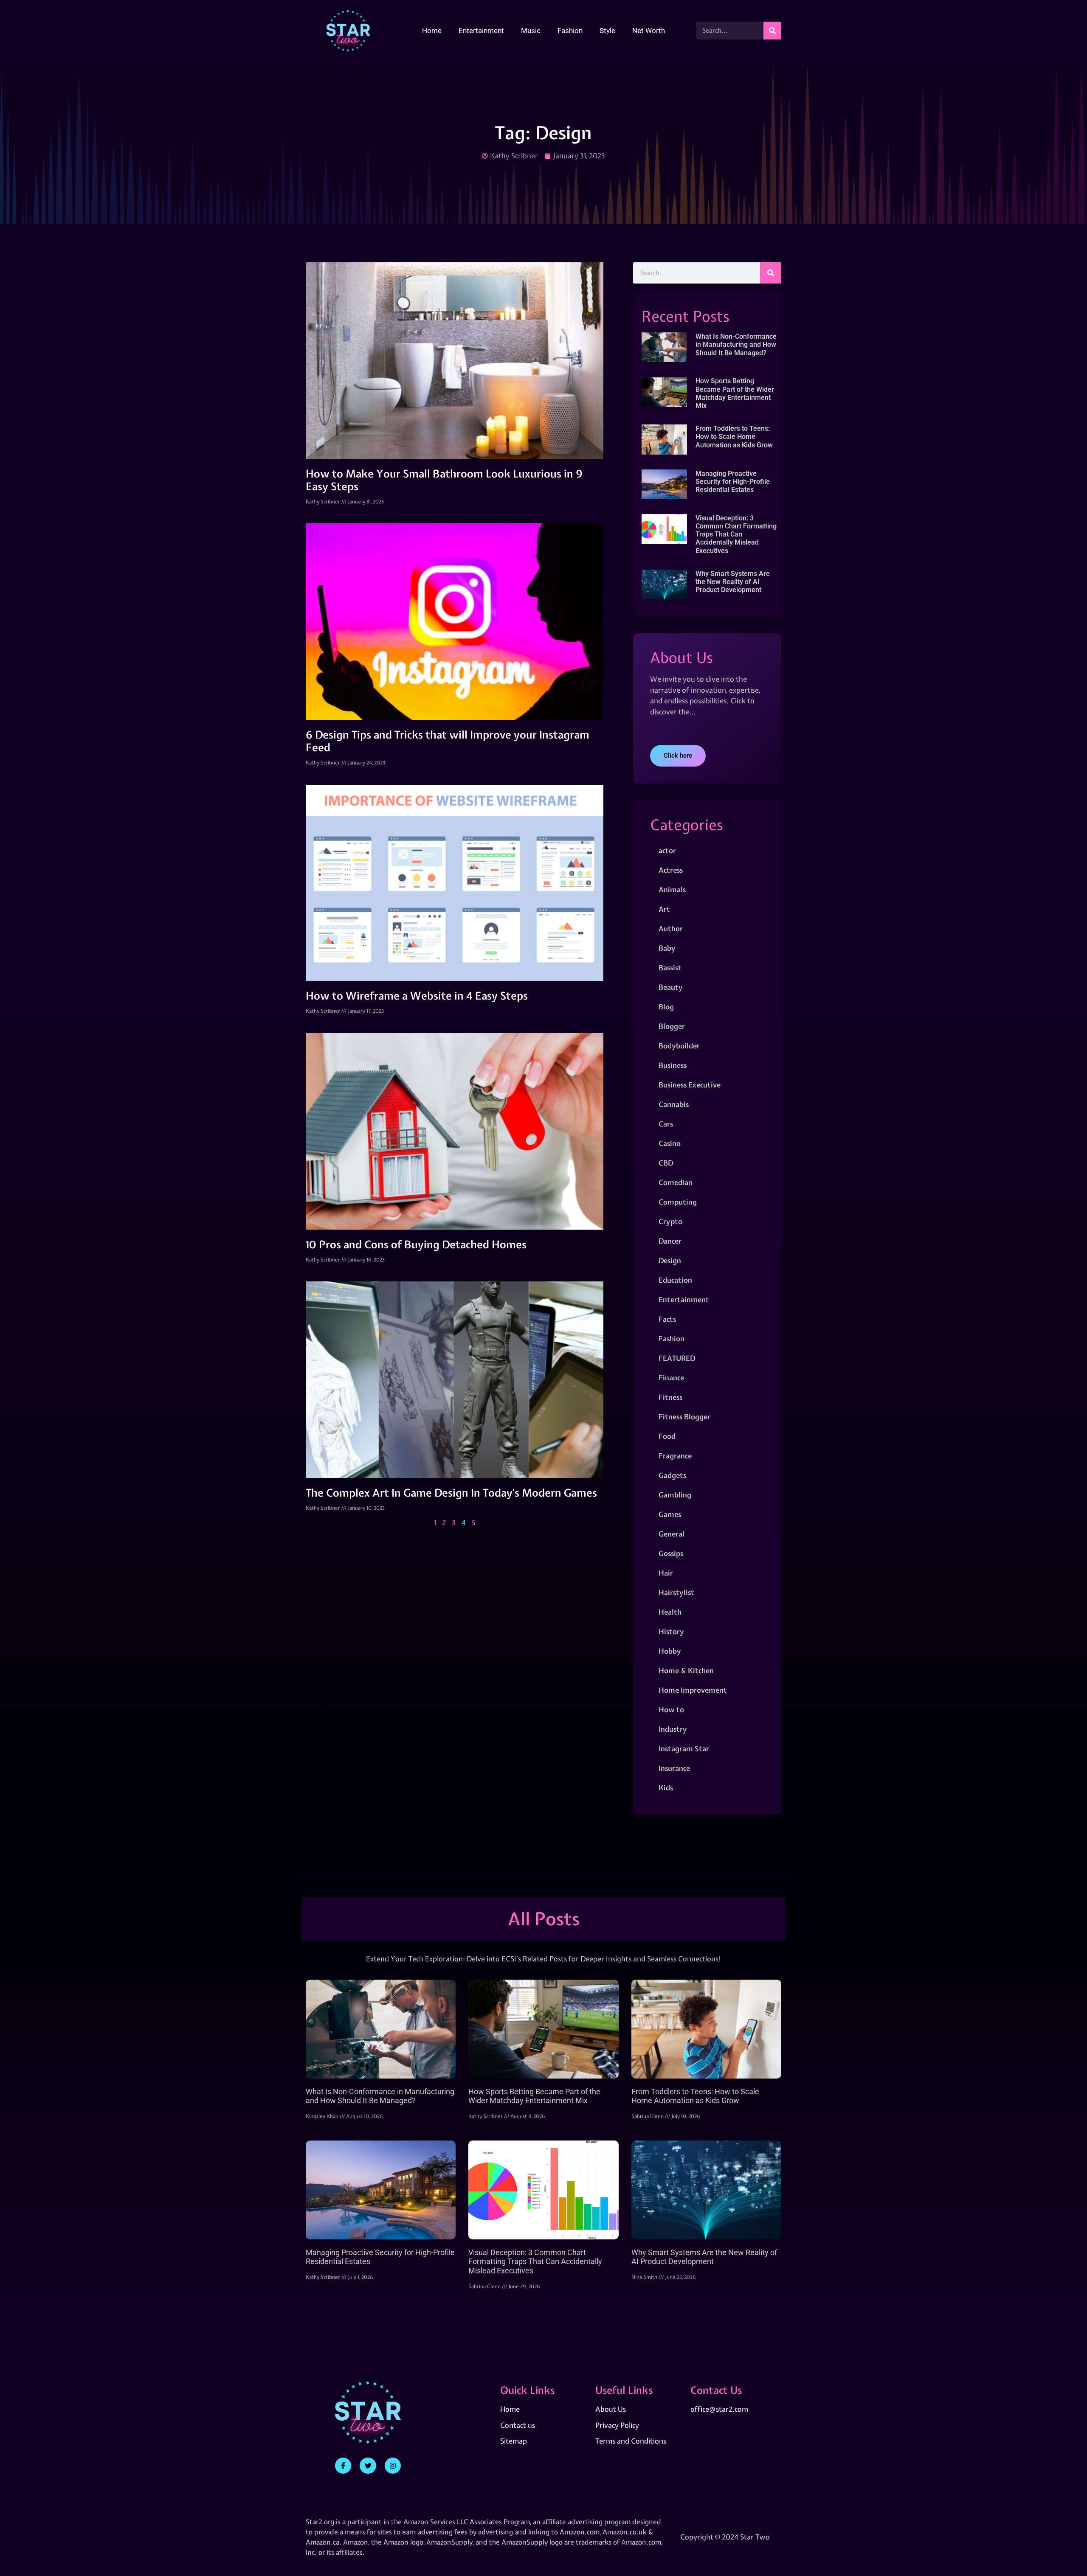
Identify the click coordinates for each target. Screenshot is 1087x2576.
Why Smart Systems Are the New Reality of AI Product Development (733, 582)
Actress (671, 870)
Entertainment (481, 31)
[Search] (772, 31)
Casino (670, 1143)
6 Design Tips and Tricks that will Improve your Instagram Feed (448, 741)
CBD (666, 1163)
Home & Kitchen (686, 1670)
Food (667, 1436)
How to (671, 1709)
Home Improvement (693, 1690)
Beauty (671, 987)
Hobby (670, 1651)
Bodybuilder (679, 1046)
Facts (667, 1319)
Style (607, 31)
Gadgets (672, 1475)
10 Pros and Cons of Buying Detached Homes (416, 1244)
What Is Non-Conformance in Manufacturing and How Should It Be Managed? (736, 344)
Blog (666, 1007)
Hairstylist (676, 1592)
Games (670, 1514)
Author (671, 928)
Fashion (570, 31)
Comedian (676, 1182)
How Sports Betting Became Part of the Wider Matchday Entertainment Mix (735, 393)
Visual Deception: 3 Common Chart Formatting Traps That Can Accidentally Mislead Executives (736, 534)
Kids (666, 1788)
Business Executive (690, 1085)
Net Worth (649, 31)
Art (664, 909)
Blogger (672, 1026)
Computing (678, 1202)
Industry (673, 1729)
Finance (671, 1378)
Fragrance (675, 1456)
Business (673, 1065)
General (672, 1534)
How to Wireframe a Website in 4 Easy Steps (417, 996)
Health (670, 1612)
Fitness (670, 1397)
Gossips (671, 1553)
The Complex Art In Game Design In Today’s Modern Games (451, 1493)
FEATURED (677, 1358)
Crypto (670, 1221)
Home (432, 31)
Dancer (670, 1241)
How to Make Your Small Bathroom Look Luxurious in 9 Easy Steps (444, 480)
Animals (672, 889)
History (671, 1631)
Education (675, 1280)
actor (667, 850)
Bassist (670, 968)
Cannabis (674, 1104)
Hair (666, 1573)
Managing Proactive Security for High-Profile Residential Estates (733, 482)
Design (670, 1260)
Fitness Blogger (684, 1417)
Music (531, 31)
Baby (667, 948)
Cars (666, 1124)
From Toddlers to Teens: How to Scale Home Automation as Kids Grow (734, 437)
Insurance (674, 1768)
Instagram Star (684, 1749)
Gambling (675, 1495)
